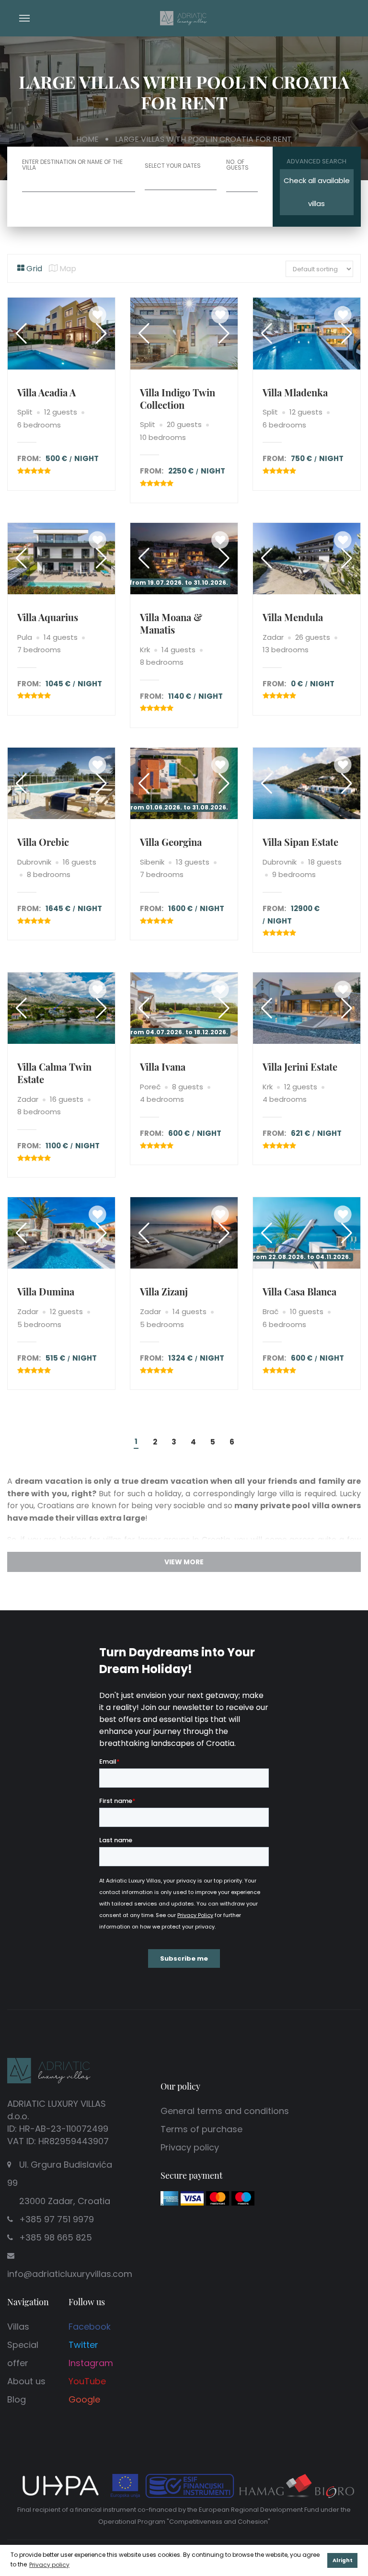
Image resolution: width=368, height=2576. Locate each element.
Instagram (91, 2363)
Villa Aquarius (48, 617)
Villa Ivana (163, 1067)
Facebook (90, 2327)
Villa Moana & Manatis (171, 623)
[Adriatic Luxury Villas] (184, 17)
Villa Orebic (43, 842)
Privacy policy (190, 2147)
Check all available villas (317, 192)
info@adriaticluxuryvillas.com (70, 2274)
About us (26, 2381)
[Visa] (192, 2198)
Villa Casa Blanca (299, 1291)
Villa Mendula (293, 617)
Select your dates (173, 166)
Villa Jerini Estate (300, 1067)
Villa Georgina (171, 842)
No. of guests (237, 165)
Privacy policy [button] (49, 2565)
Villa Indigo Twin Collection (178, 399)
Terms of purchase (201, 2129)
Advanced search (316, 161)
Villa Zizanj (164, 1291)
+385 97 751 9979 (57, 2219)
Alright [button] (343, 2560)
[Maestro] (243, 2198)
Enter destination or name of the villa (72, 165)
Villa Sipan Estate (300, 842)
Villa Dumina (46, 1291)
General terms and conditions (225, 2111)
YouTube (87, 2381)
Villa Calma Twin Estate (54, 1073)
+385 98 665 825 (56, 2237)
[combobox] (242, 183)
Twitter (83, 2345)
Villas (18, 2327)
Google (84, 2399)
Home (87, 139)
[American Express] (169, 2198)
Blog (17, 2399)
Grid (33, 269)
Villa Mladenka (295, 392)
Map (67, 269)
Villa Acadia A (46, 392)
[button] (101, 334)
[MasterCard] (218, 2198)
